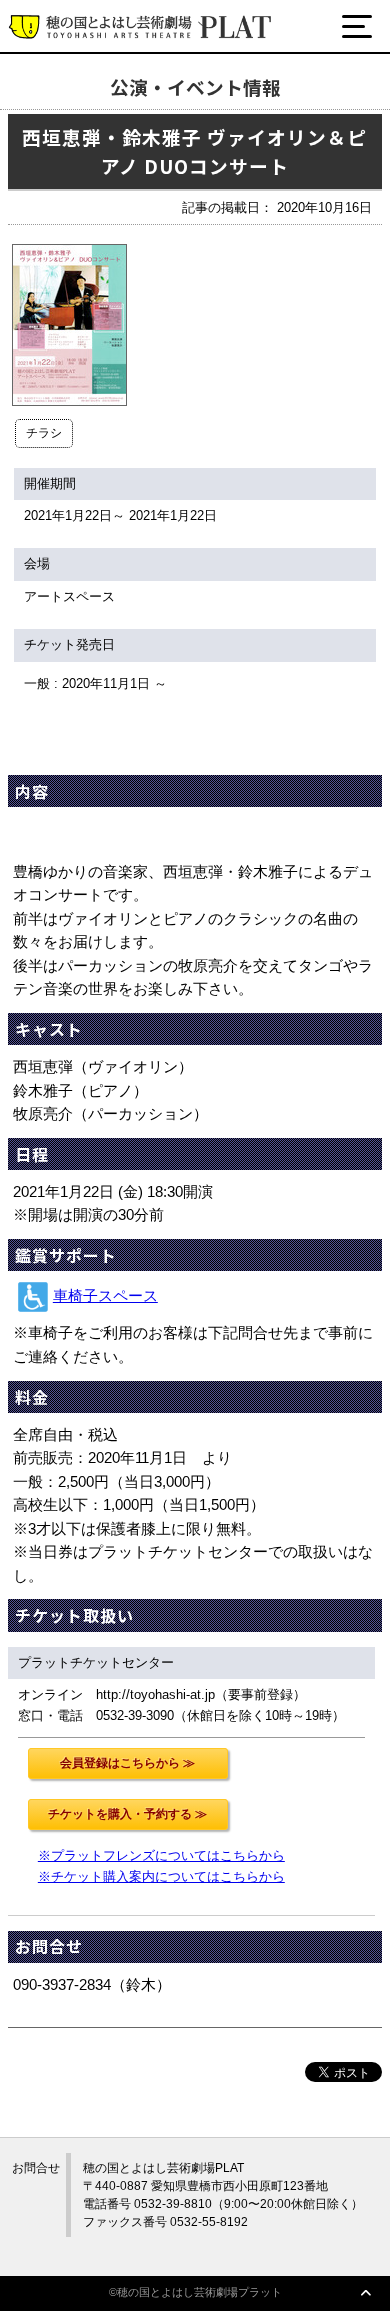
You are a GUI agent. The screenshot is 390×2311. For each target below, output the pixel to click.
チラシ (44, 433)
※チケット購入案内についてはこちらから (161, 1876)
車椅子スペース (105, 1296)
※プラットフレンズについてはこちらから (161, 1855)
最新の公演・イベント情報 (134, 102)
